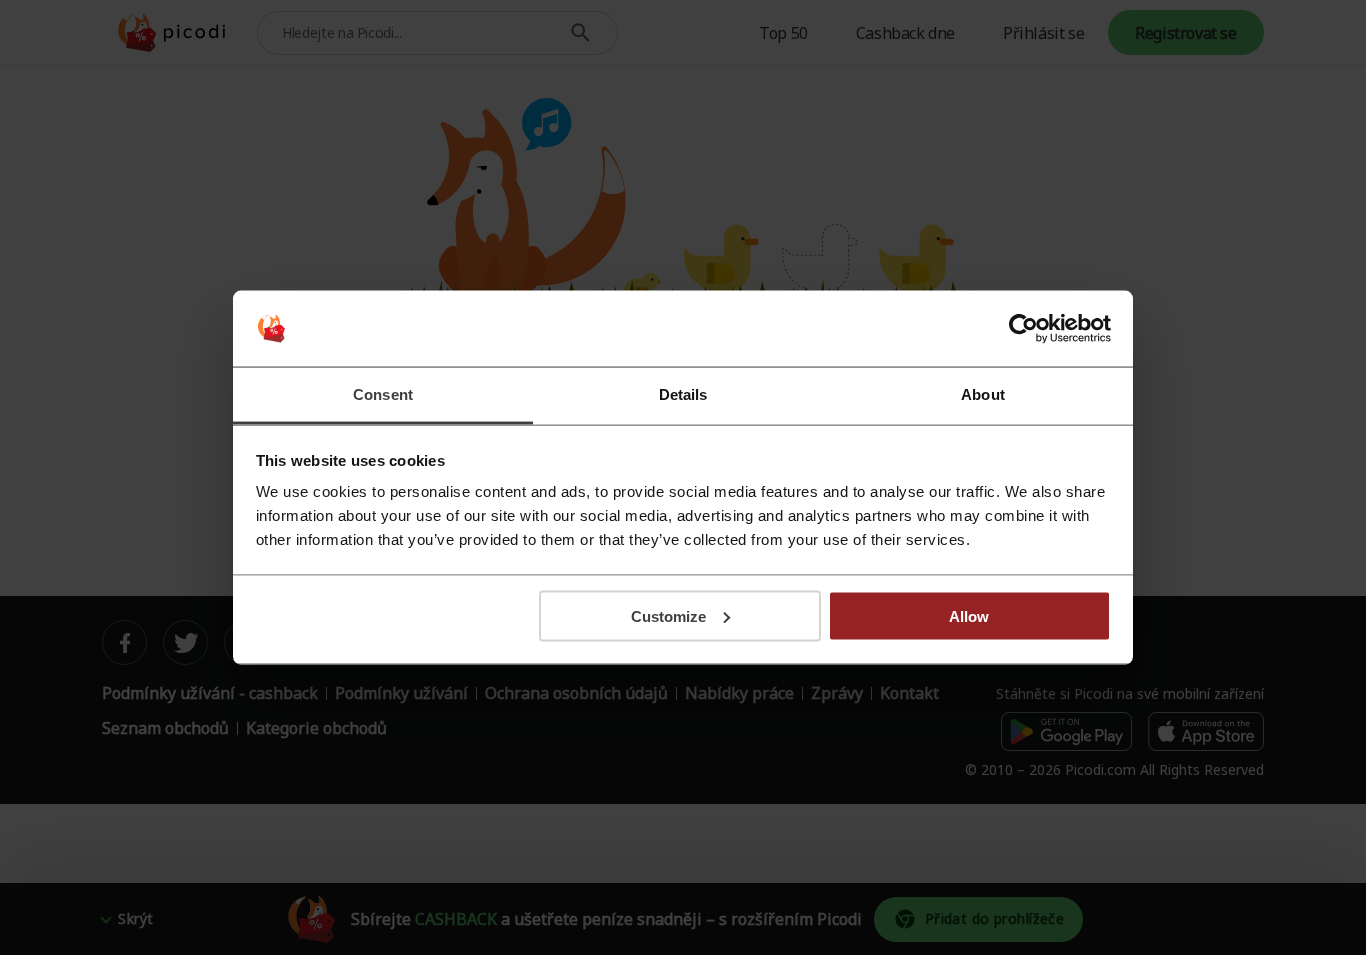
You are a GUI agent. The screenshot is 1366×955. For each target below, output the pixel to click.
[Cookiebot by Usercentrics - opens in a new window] (1023, 329)
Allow (969, 615)
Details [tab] (683, 394)
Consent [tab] (383, 394)
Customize (668, 615)
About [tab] (983, 394)
